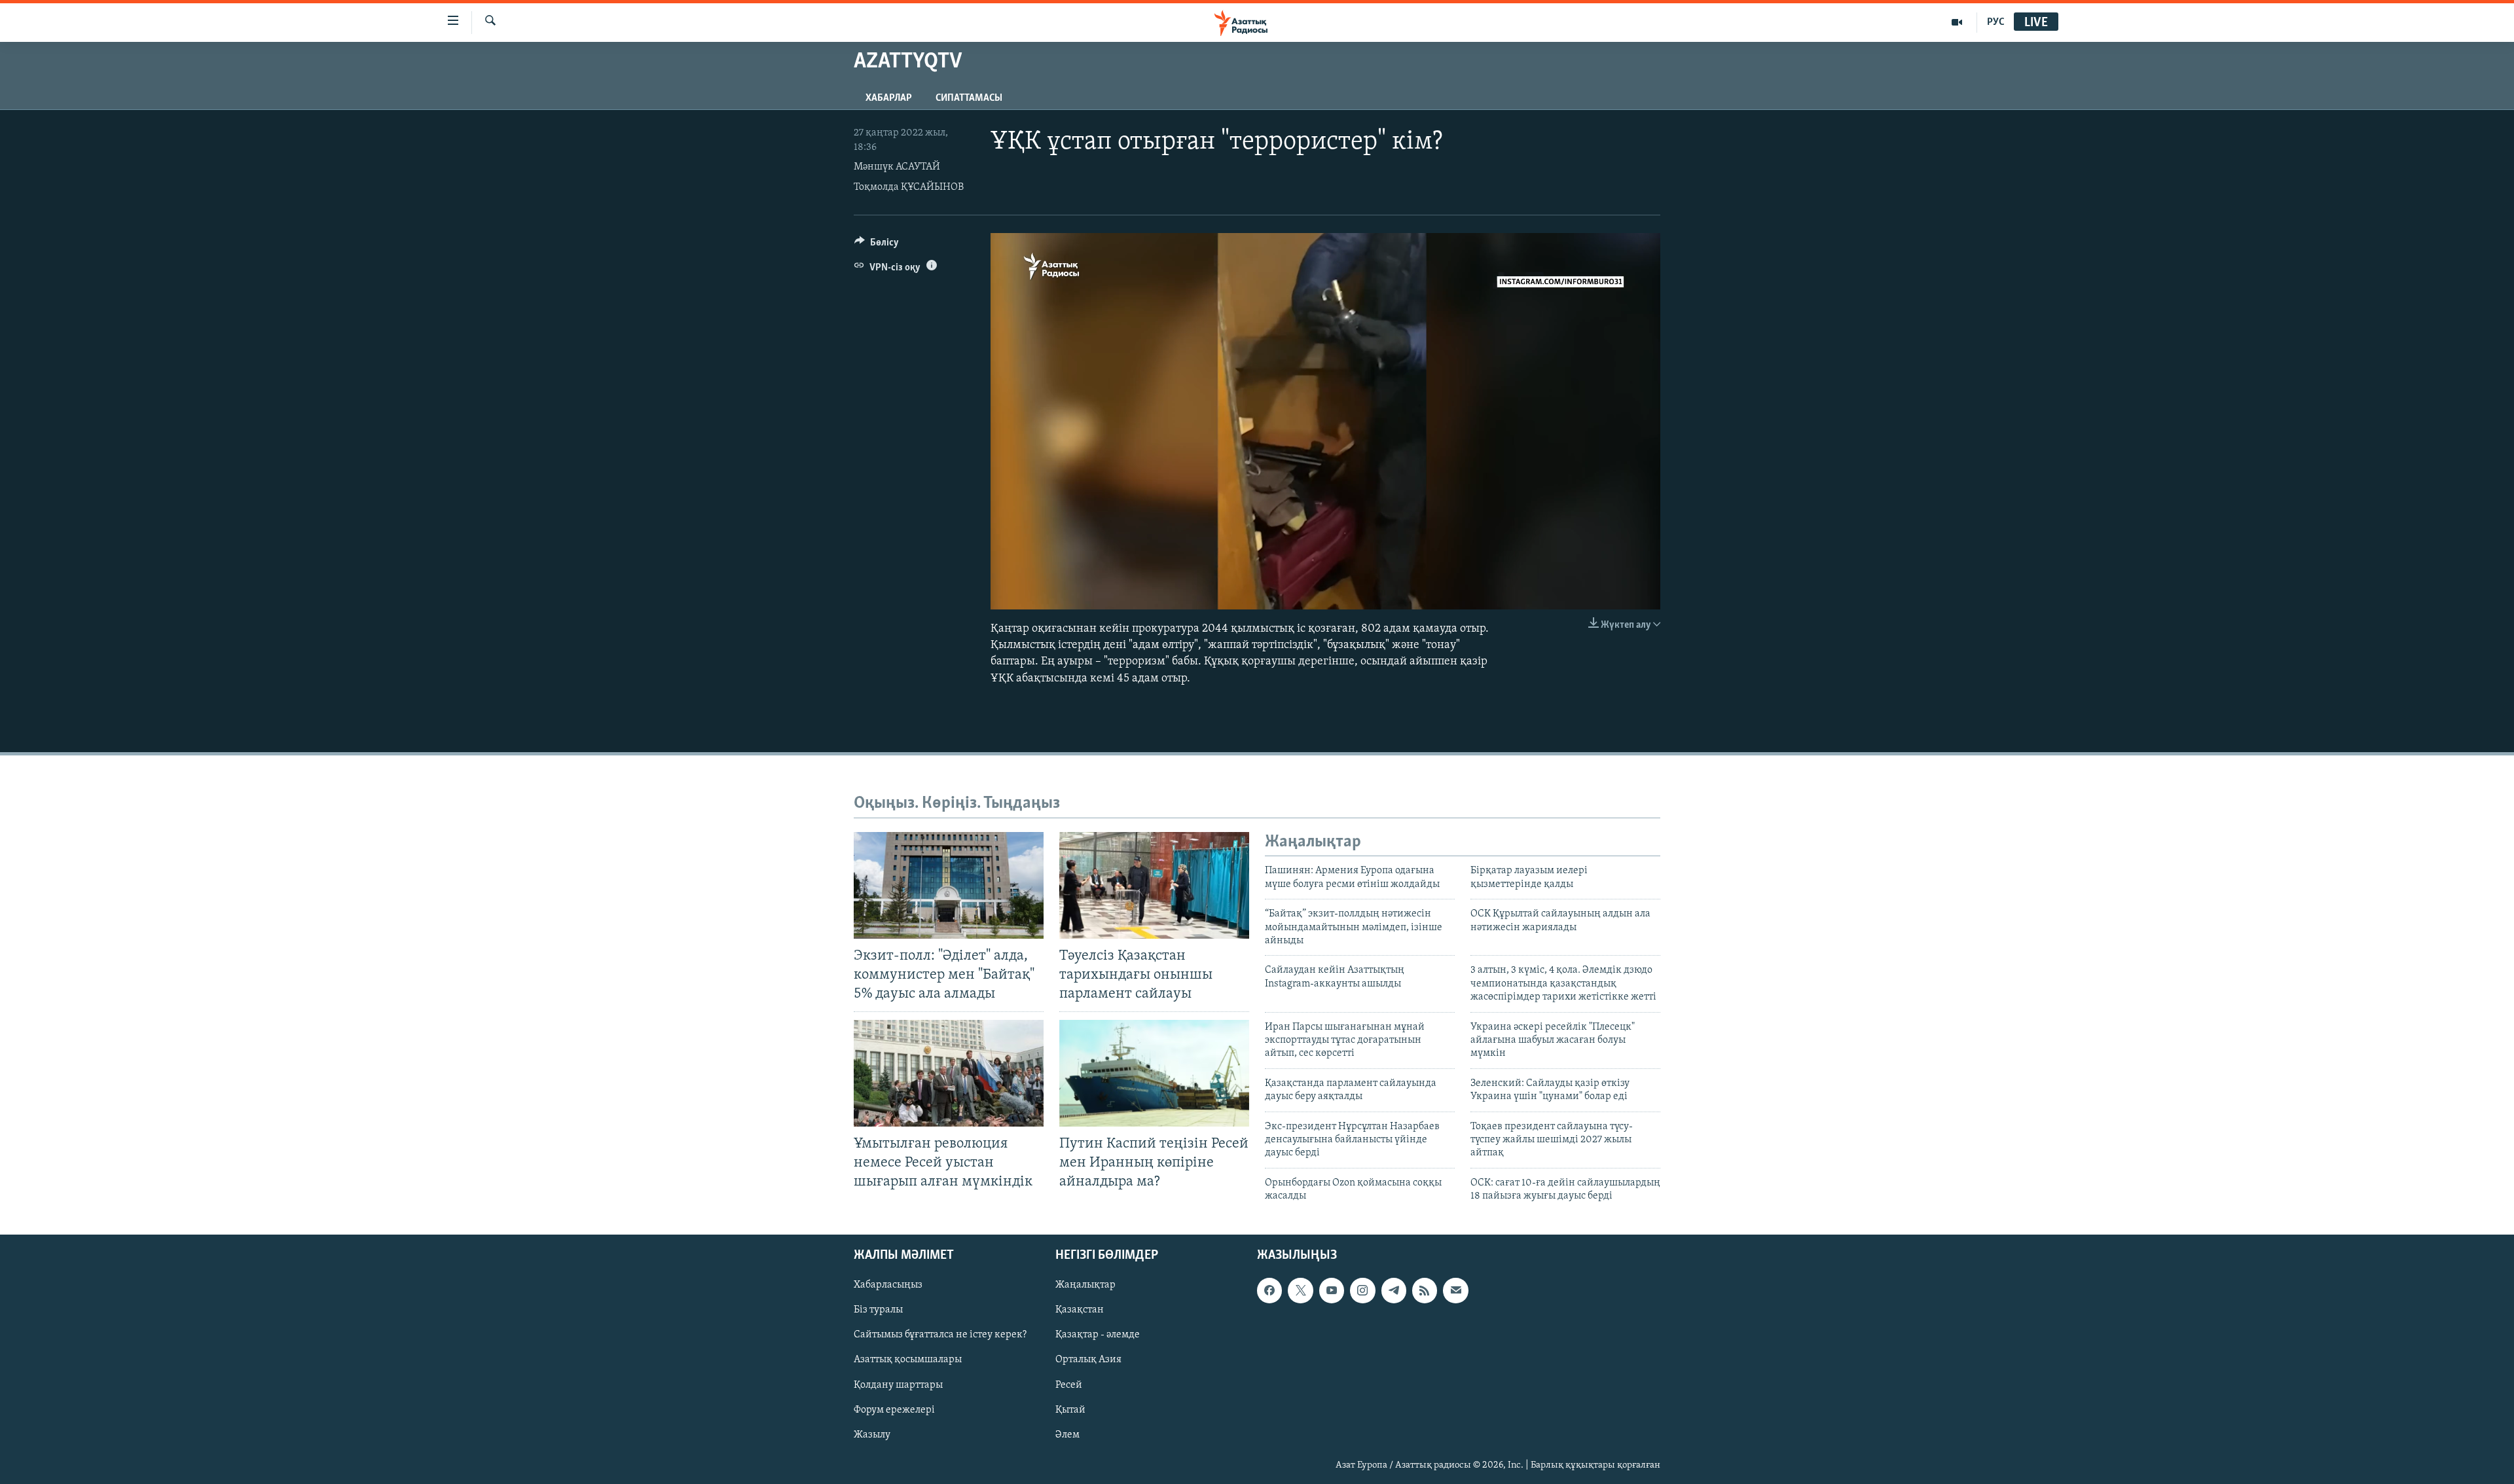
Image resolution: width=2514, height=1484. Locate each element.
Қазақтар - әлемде (1098, 1335)
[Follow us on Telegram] (1394, 1290)
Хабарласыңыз (888, 1285)
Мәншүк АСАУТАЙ (897, 167)
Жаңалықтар (1085, 1285)
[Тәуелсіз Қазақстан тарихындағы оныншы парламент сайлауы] (1154, 885)
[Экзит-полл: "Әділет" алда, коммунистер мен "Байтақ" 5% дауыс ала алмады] (949, 885)
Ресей (1069, 1384)
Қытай (1070, 1409)
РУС (1996, 22)
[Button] (877, 245)
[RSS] (1425, 1290)
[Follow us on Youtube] (1332, 1290)
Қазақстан (1080, 1310)
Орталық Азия (1088, 1360)
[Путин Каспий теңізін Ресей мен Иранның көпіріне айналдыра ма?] (1154, 1073)
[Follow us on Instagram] (1362, 1290)
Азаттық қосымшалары (908, 1360)
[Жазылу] (1455, 1290)
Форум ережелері (894, 1409)
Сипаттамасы (969, 98)
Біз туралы (878, 1310)
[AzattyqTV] (1957, 22)
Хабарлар (889, 98)
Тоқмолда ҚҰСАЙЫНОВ (909, 187)
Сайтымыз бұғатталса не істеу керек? (940, 1335)
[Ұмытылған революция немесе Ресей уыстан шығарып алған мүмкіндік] (949, 1073)
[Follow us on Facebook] (1269, 1290)
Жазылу (872, 1434)
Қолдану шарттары (898, 1384)
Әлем (1067, 1434)
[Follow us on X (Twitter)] (1300, 1290)
